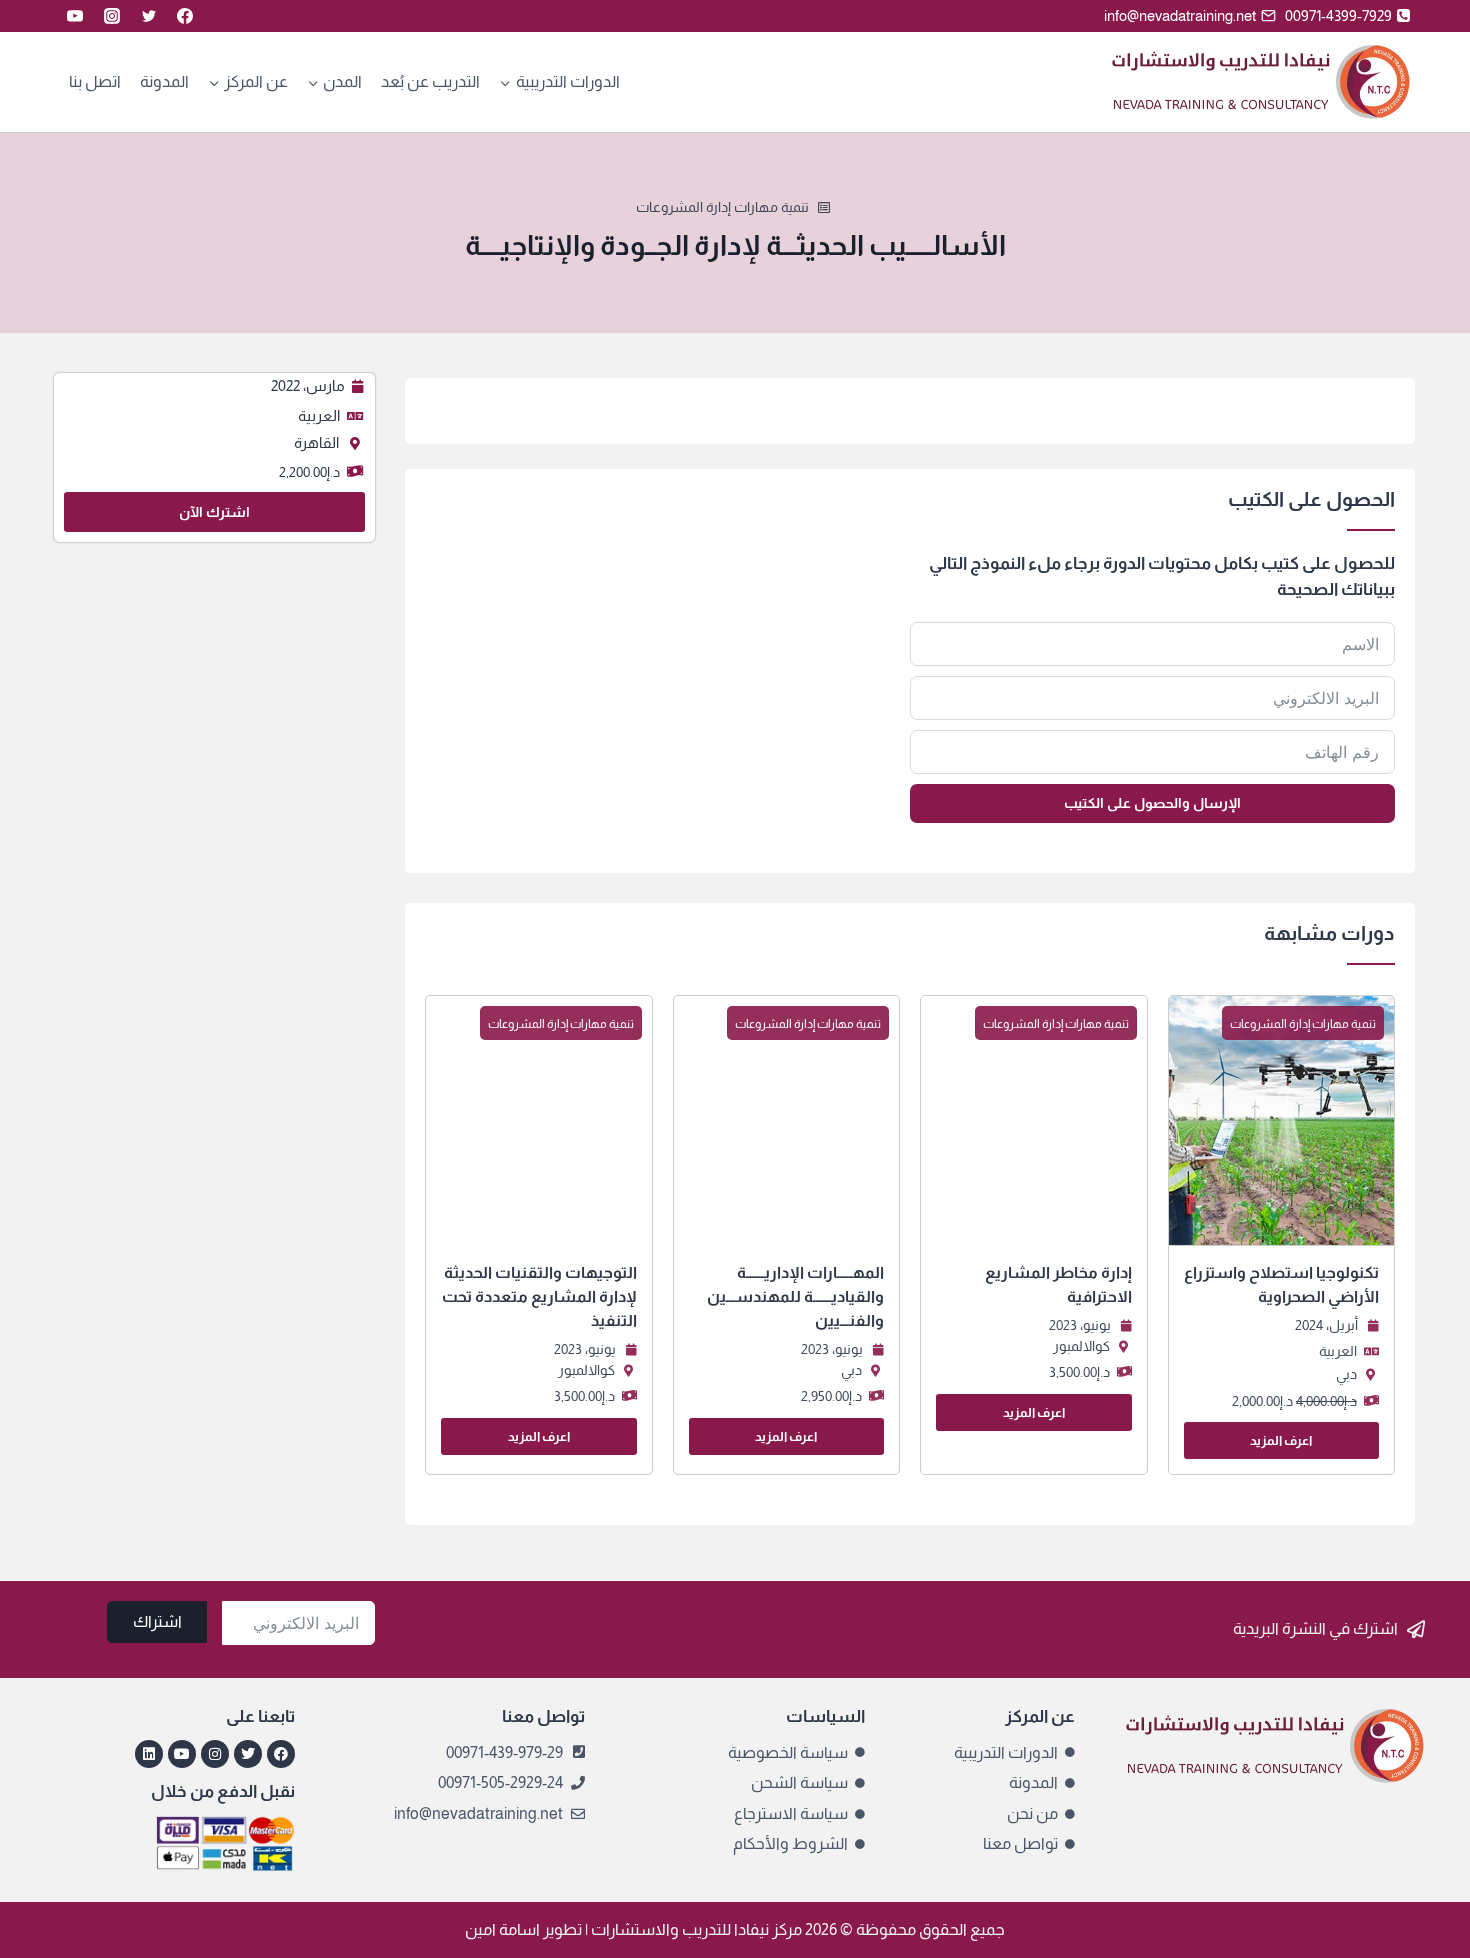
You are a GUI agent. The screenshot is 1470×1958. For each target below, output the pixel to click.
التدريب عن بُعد (430, 81)
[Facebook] (185, 16)
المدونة (164, 81)
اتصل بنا (95, 81)
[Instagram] (112, 16)
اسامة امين (502, 1929)
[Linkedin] (149, 1754)
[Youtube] (182, 1754)
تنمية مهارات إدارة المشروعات (722, 207)
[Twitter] (149, 16)
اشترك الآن (214, 512)
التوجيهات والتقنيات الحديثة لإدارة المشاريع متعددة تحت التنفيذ (539, 1296)
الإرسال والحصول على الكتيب (1152, 803)
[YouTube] (75, 16)
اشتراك (157, 1621)
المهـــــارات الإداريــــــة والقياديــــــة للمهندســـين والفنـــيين (795, 1296)
